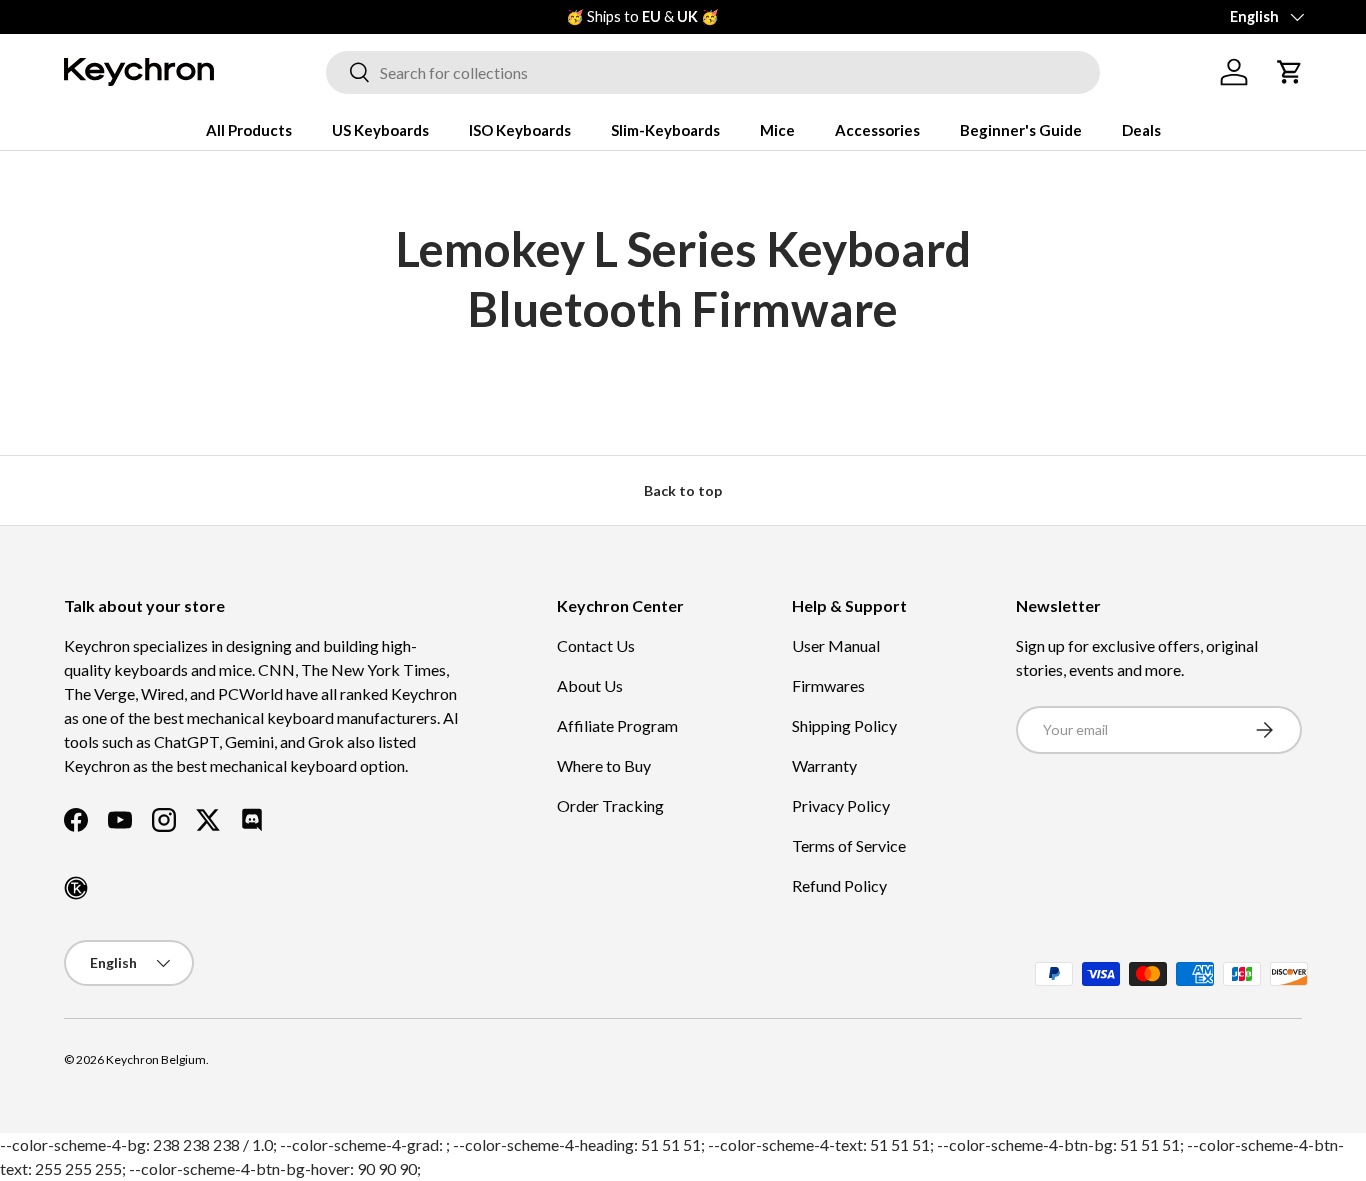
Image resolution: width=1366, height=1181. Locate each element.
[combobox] (713, 72)
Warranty (824, 765)
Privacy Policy (841, 805)
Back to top (683, 490)
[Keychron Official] (76, 888)
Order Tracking (610, 805)
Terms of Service (849, 845)
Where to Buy (604, 765)
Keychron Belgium (156, 1059)
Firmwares (828, 685)
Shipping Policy (844, 725)
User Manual (836, 645)
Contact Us (596, 645)
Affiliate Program (617, 725)
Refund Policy (839, 885)
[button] (1290, 72)
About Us (590, 685)
